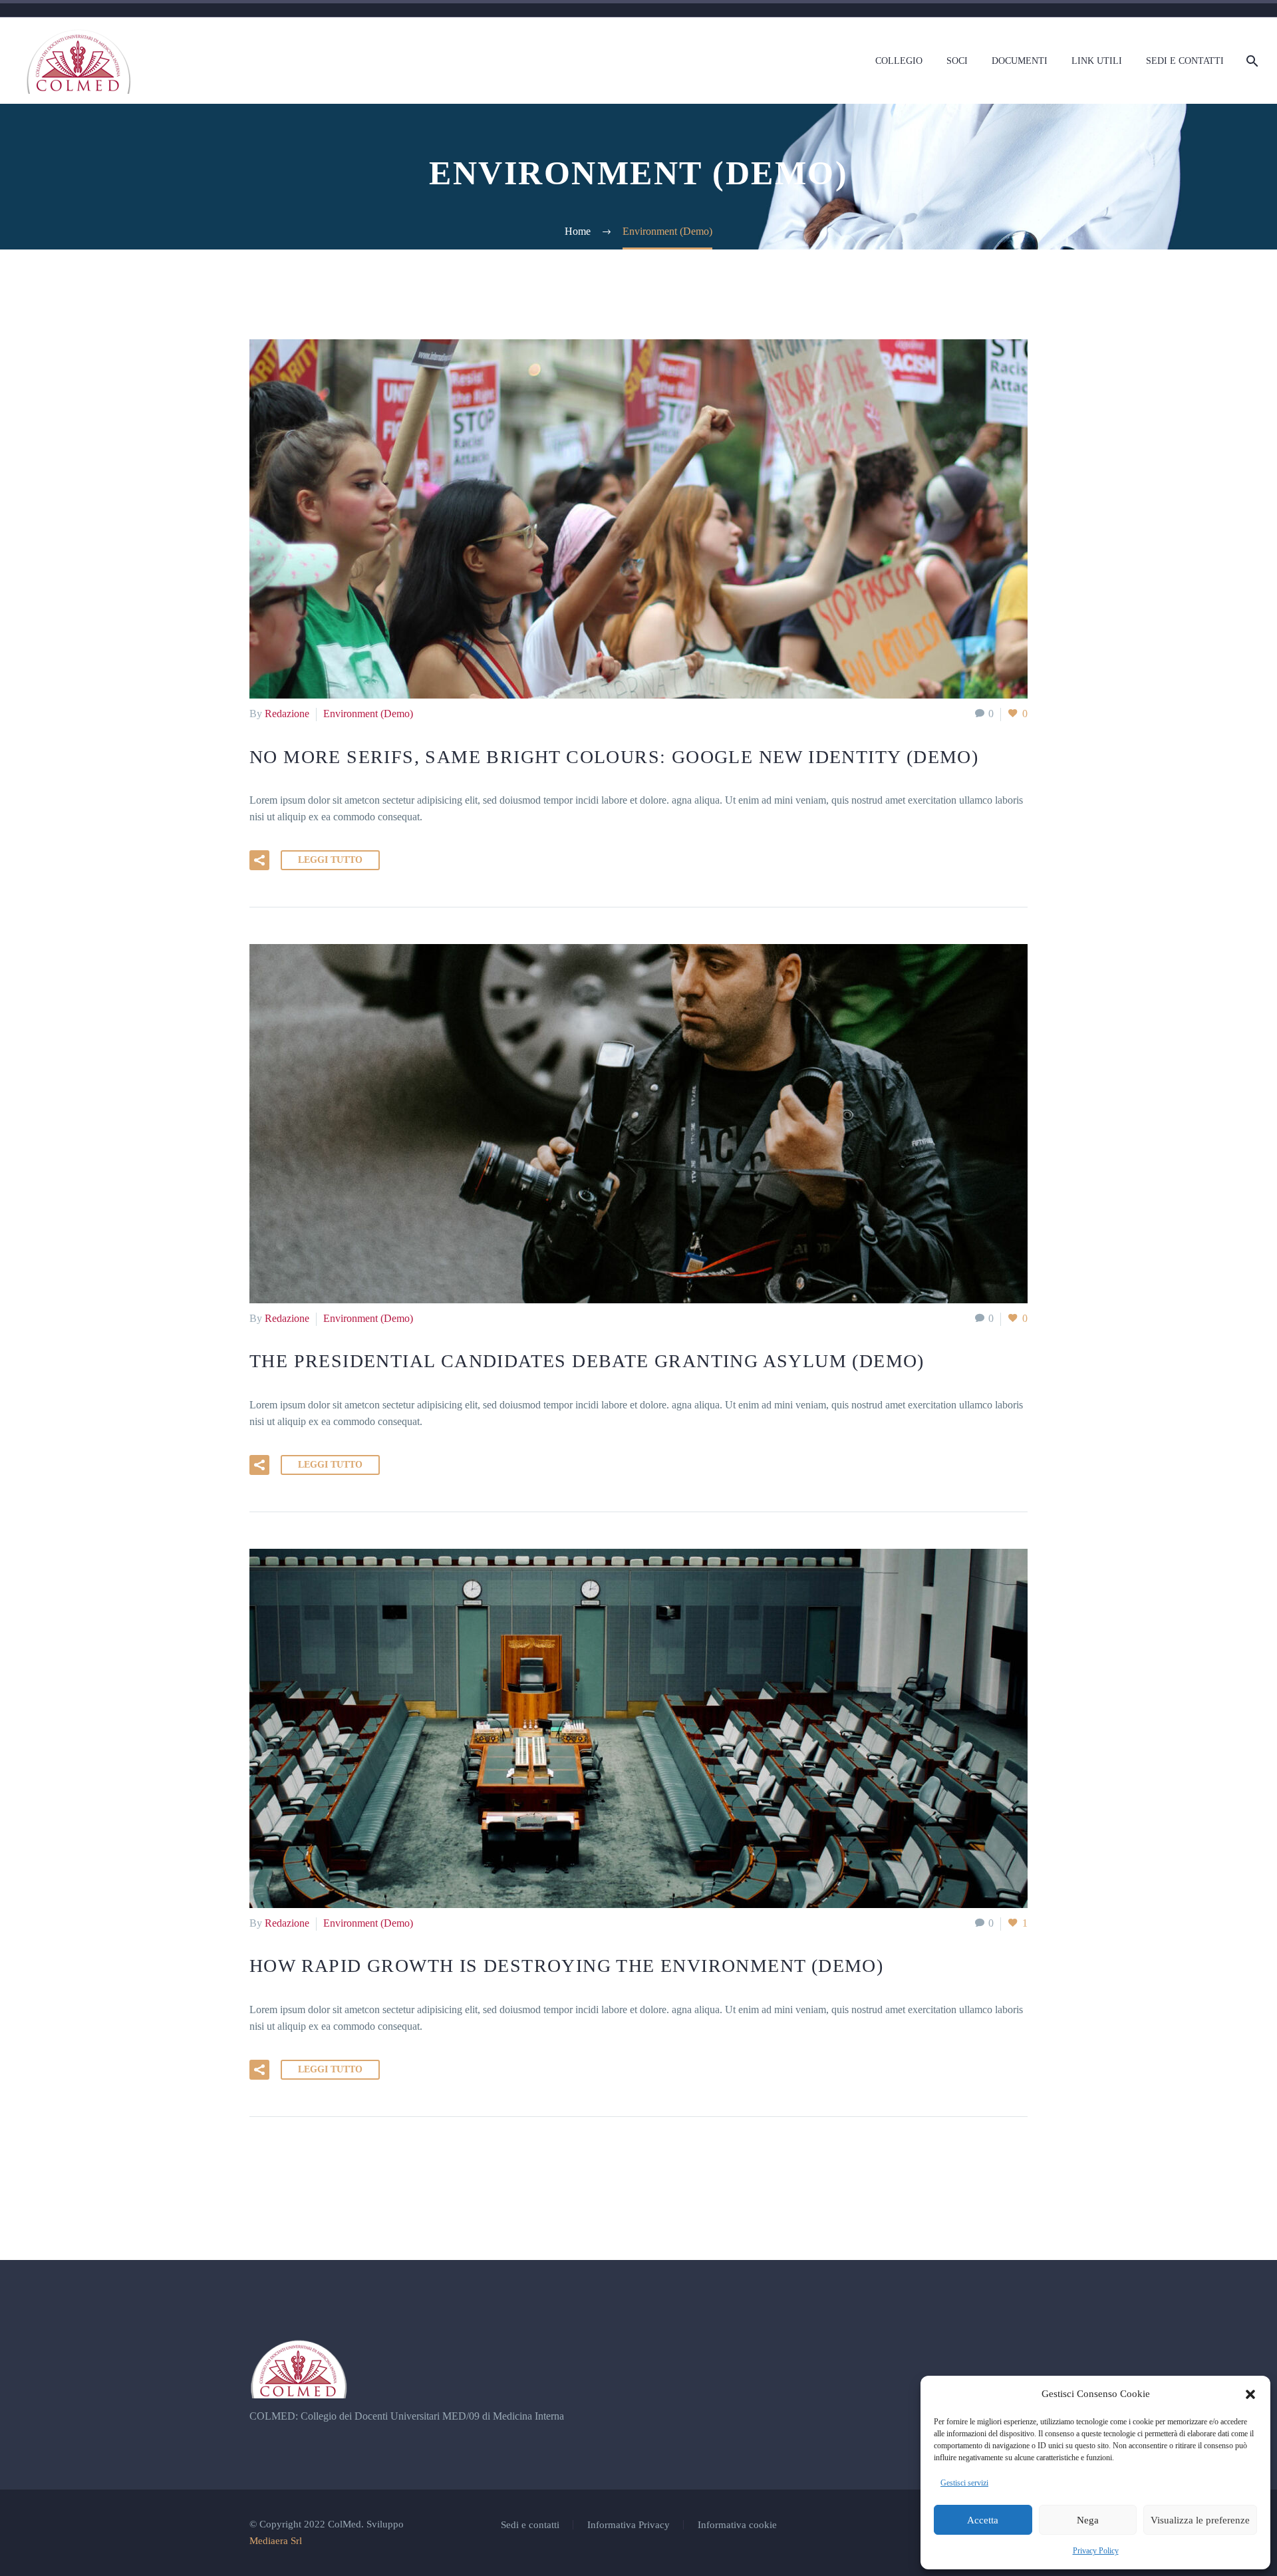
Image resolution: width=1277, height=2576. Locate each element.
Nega (1088, 2520)
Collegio (899, 61)
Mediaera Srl (276, 2541)
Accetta (983, 2520)
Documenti (1020, 61)
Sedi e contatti (1185, 61)
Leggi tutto (330, 860)
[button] (1250, 2394)
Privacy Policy (1096, 2551)
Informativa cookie (737, 2525)
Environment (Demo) (368, 714)
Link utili (1097, 61)
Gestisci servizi (964, 2483)
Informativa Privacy (629, 2525)
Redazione (287, 714)
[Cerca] (1251, 61)
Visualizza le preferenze (1200, 2520)
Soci (957, 61)
